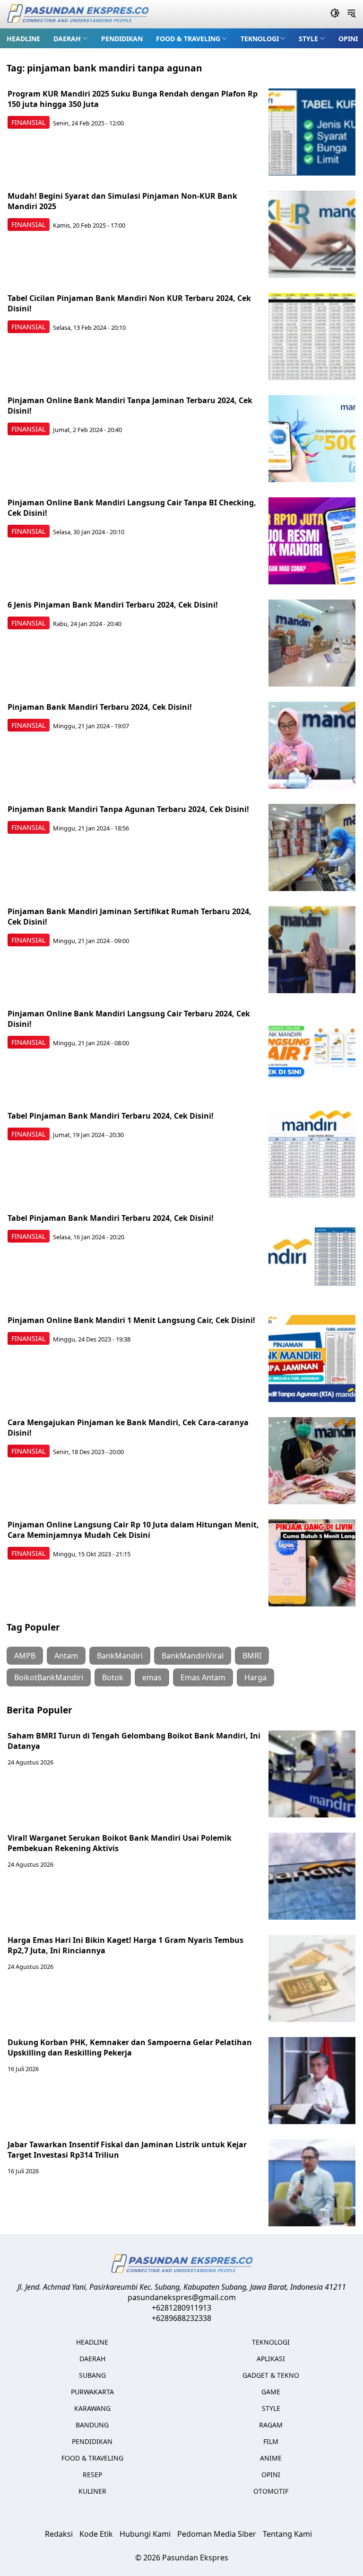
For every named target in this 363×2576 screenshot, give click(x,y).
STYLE (308, 39)
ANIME (271, 2458)
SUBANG (92, 2375)
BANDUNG (92, 2425)
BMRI (252, 1656)
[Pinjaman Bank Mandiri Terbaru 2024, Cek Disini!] (312, 745)
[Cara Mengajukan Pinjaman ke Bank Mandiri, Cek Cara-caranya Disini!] (312, 1461)
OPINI (348, 39)
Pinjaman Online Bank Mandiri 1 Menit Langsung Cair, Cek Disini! (131, 1320)
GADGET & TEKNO (271, 2375)
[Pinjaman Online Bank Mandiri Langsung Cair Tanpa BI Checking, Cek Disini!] (312, 541)
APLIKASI (271, 2359)
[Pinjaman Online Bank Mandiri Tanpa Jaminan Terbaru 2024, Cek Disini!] (312, 439)
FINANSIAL (29, 122)
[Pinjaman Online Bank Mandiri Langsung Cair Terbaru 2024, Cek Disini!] (312, 1052)
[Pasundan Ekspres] (78, 14)
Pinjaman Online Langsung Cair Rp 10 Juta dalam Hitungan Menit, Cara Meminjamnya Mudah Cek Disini (133, 1530)
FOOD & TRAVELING (188, 39)
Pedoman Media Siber (217, 2534)
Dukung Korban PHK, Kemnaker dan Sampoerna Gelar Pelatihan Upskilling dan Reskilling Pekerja (130, 2047)
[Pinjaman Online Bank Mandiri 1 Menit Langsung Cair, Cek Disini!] (312, 1359)
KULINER (92, 2491)
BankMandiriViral (193, 1656)
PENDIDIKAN (122, 39)
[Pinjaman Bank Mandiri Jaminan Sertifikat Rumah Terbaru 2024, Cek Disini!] (312, 950)
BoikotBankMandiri (49, 1677)
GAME (271, 2392)
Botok (113, 1677)
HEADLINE (23, 39)
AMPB (25, 1656)
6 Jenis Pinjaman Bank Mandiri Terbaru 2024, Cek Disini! (113, 605)
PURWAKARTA (92, 2392)
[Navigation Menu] (351, 14)
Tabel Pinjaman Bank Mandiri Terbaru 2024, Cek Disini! (111, 1116)
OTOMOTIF (271, 2491)
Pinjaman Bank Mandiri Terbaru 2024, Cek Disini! (100, 707)
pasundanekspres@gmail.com (182, 2297)
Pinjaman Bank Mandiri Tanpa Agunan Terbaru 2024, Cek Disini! (128, 809)
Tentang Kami (287, 2534)
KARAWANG (92, 2408)
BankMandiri (120, 1656)
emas (152, 1677)
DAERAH (67, 39)
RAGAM (271, 2425)
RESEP (92, 2475)
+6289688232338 (181, 2318)
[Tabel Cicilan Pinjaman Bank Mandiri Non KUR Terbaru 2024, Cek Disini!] (312, 336)
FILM (271, 2441)
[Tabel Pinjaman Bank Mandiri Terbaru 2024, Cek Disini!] (312, 1154)
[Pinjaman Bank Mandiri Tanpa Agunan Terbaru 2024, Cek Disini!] (312, 847)
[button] (71, 38)
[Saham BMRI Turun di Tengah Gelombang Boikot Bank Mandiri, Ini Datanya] (312, 1774)
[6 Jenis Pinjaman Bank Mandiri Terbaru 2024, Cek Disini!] (312, 643)
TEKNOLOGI (260, 39)
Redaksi (59, 2534)
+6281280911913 (181, 2308)
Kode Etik (96, 2534)
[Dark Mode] (335, 14)
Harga (255, 1677)
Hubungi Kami (145, 2534)
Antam (66, 1656)
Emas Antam (203, 1677)
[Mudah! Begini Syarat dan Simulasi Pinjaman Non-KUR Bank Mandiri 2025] (312, 234)
